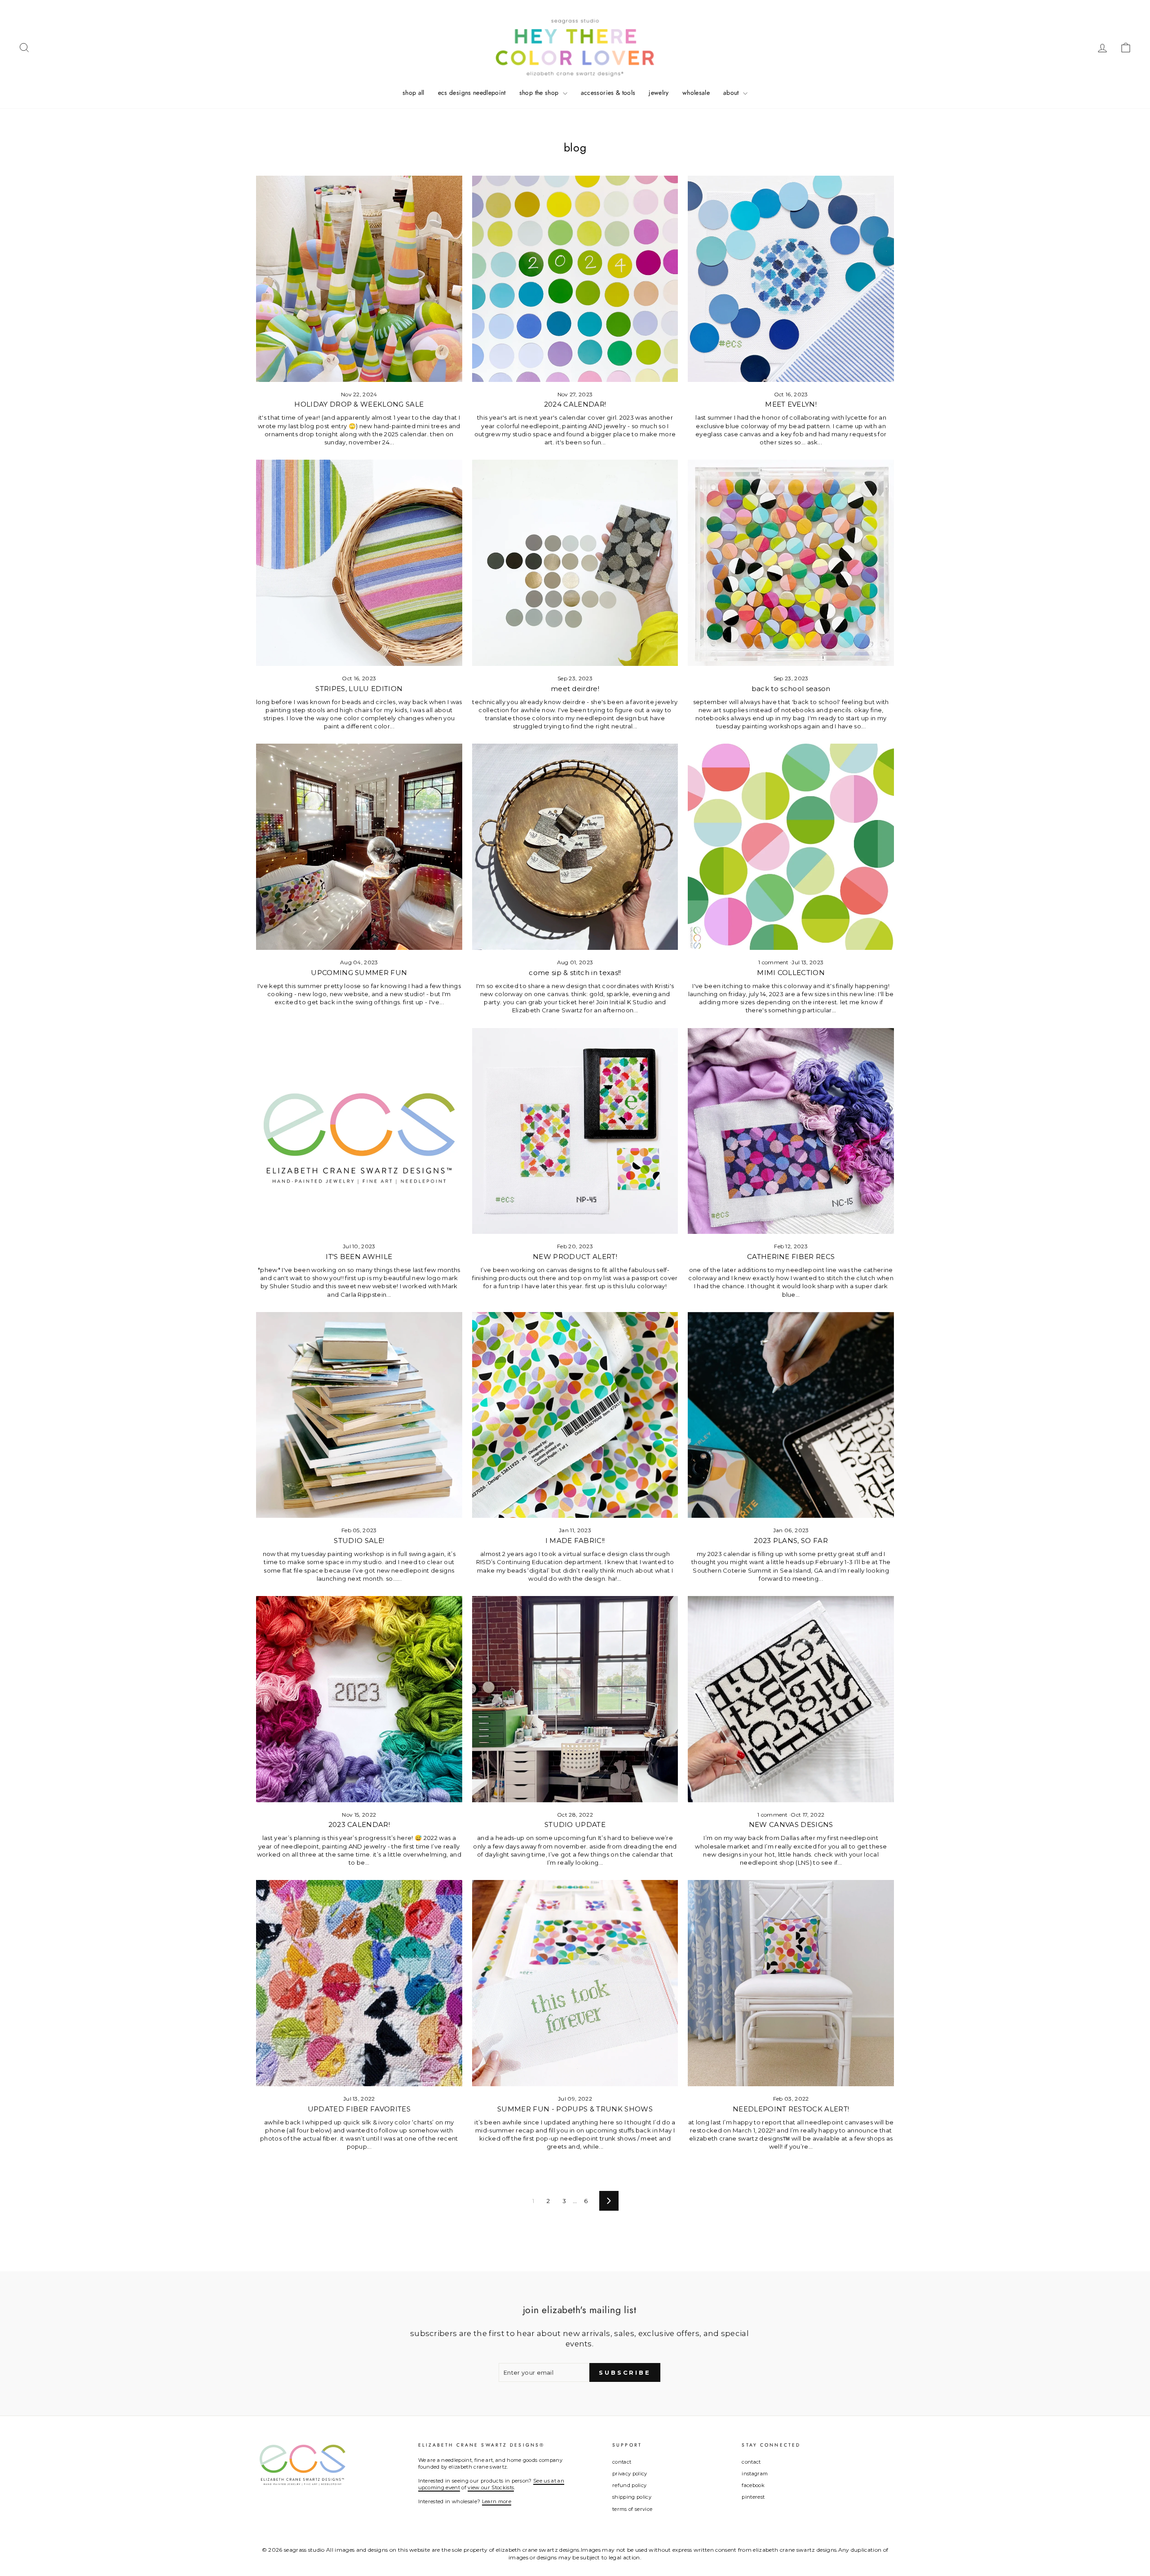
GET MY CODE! (575, 1323)
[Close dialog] (655, 1204)
